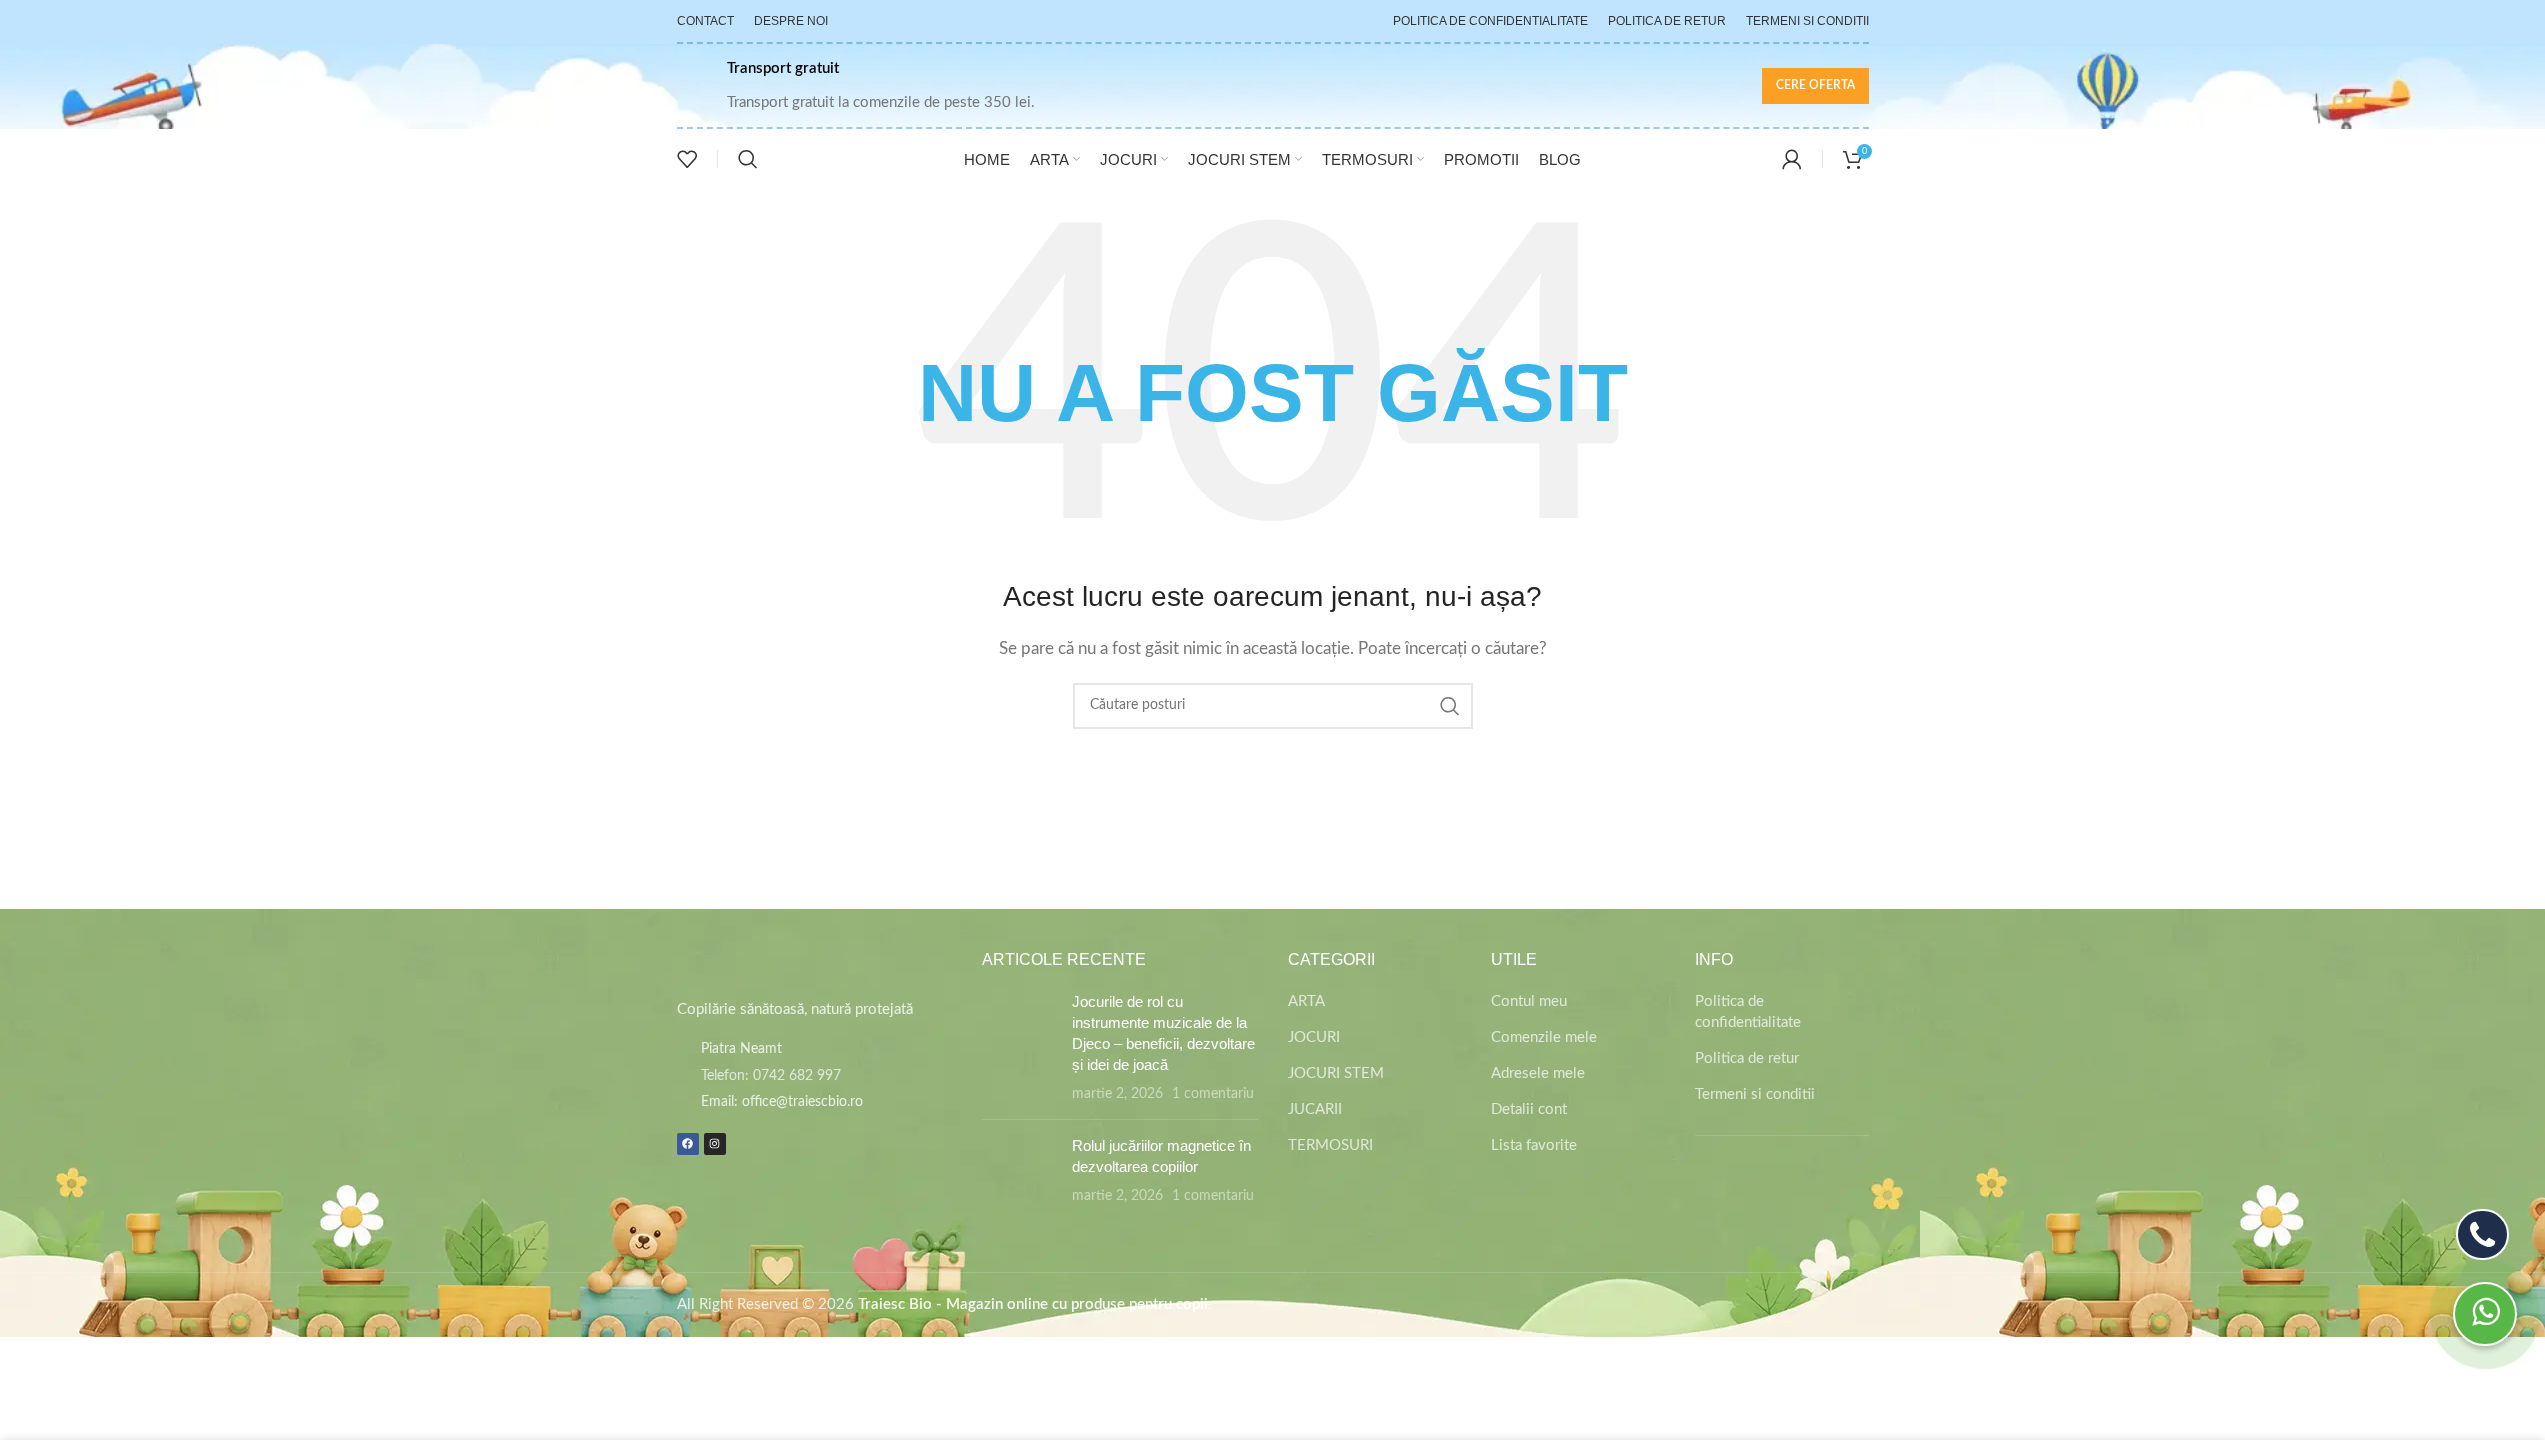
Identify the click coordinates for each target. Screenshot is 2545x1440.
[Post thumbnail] (1019, 1047)
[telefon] (2482, 1234)
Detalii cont (1529, 1109)
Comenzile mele (1544, 1037)
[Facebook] (688, 1144)
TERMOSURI (1330, 1145)
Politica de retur (1747, 1058)
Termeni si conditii (1755, 1094)
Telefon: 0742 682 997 (771, 1076)
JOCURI (1314, 1037)
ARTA (1306, 1001)
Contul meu (1529, 1001)
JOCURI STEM (1336, 1073)
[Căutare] (748, 159)
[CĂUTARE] (1450, 706)
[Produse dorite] (687, 159)
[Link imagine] (772, 963)
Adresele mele (1538, 1073)
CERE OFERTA (1815, 85)
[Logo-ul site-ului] (1272, 84)
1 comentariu (1213, 1094)
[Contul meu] (1792, 159)
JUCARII (1315, 1109)
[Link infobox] (856, 86)
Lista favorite (1534, 1145)
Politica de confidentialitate (1748, 1012)
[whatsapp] (2485, 1314)
